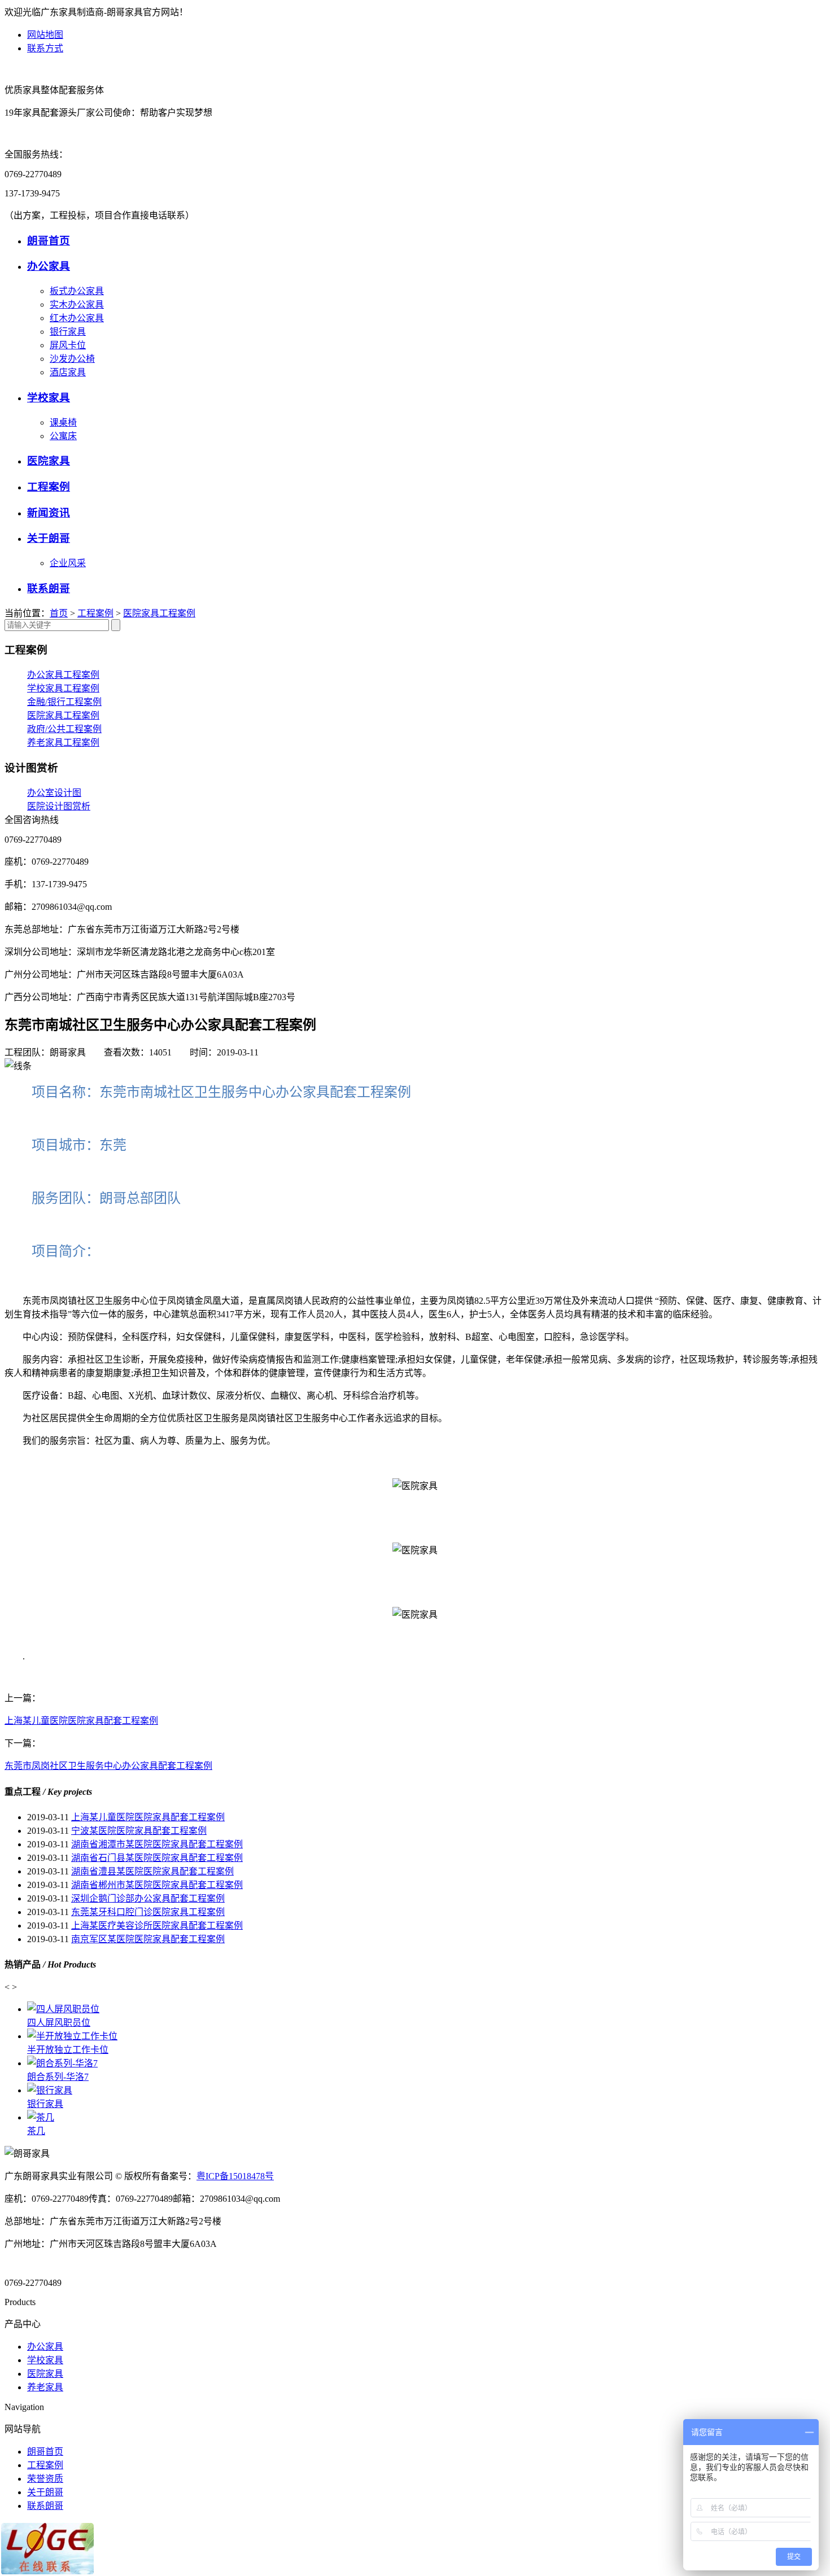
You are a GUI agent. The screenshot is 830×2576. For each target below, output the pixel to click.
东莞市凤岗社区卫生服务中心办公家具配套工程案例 (108, 1766)
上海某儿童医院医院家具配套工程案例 (81, 1721)
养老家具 (45, 2387)
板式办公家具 (77, 291)
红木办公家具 (77, 318)
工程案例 (49, 487)
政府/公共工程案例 (64, 729)
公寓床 (63, 436)
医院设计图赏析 (59, 806)
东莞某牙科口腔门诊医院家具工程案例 (148, 1912)
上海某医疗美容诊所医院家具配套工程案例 (157, 1926)
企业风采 (68, 563)
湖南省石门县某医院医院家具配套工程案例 (157, 1858)
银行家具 (68, 332)
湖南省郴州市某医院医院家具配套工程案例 (157, 1885)
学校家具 (49, 398)
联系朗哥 (49, 588)
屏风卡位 (68, 345)
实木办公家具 (77, 305)
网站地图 (45, 35)
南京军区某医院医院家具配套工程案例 (148, 1939)
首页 (59, 613)
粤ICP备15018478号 (235, 2176)
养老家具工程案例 (63, 742)
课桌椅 (63, 422)
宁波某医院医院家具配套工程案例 (139, 1831)
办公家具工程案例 (63, 675)
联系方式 (45, 48)
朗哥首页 (49, 241)
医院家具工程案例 (159, 613)
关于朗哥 (49, 538)
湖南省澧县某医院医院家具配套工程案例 (152, 1871)
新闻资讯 (49, 513)
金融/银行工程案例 (64, 702)
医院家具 (49, 461)
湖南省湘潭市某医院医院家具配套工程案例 (157, 1844)
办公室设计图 (54, 793)
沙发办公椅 (72, 359)
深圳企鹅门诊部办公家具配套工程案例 (148, 1898)
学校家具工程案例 (63, 688)
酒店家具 (68, 372)
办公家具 (49, 266)
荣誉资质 (45, 2479)
